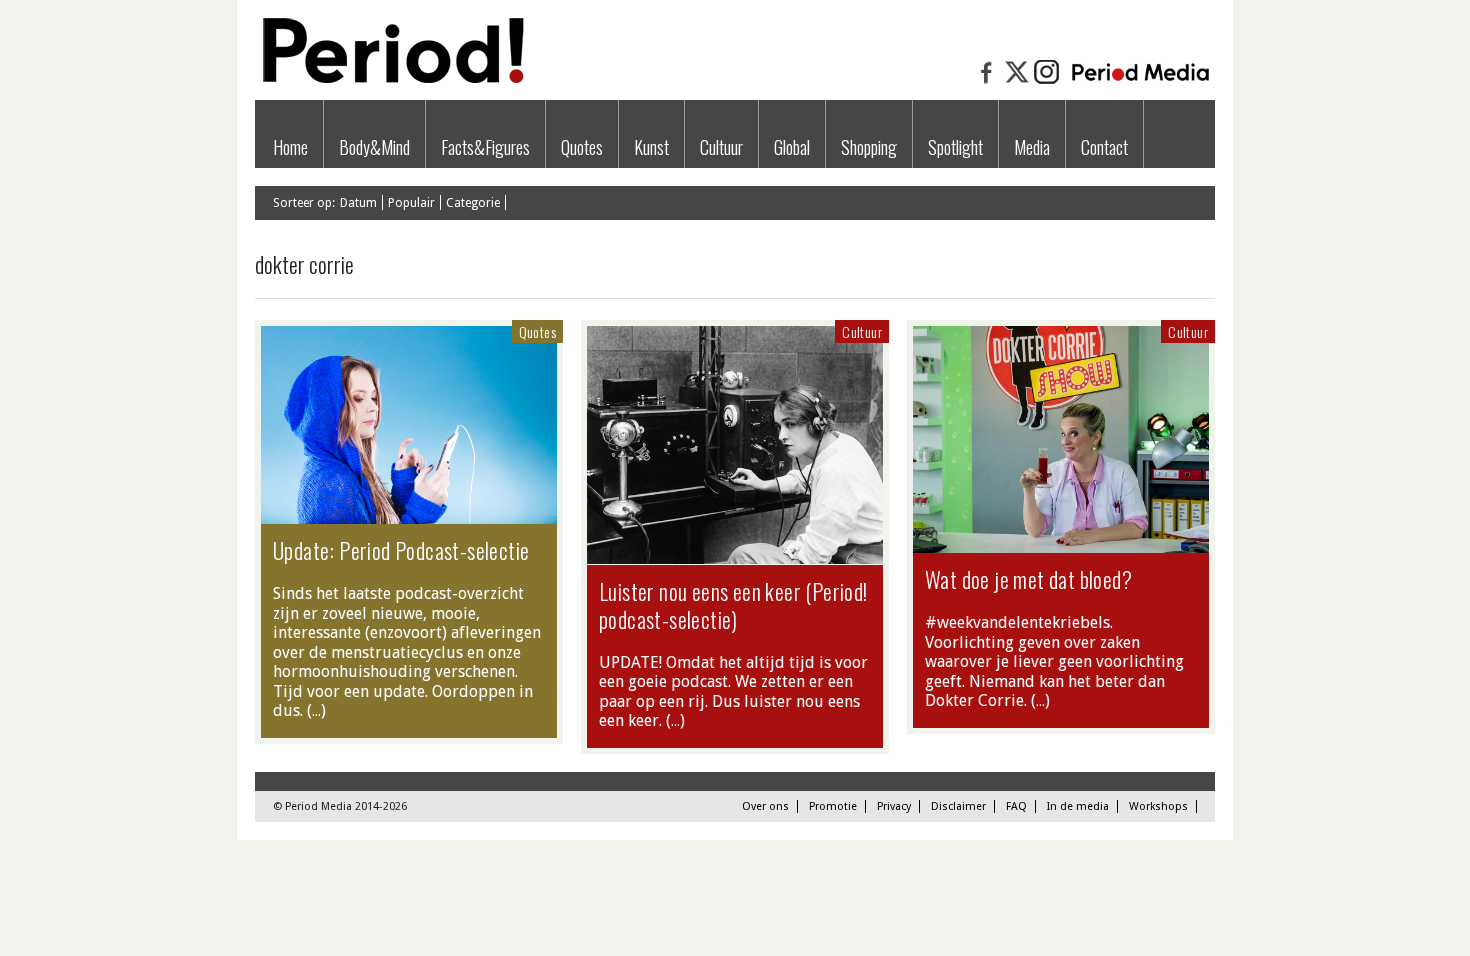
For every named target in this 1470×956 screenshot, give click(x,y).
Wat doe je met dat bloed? (1028, 579)
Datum (358, 203)
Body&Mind (374, 147)
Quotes (582, 147)
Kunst (651, 147)
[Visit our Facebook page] (987, 82)
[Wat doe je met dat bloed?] (1061, 543)
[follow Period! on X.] (1017, 82)
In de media (1078, 806)
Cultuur (721, 147)
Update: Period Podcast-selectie (401, 550)
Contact (1104, 147)
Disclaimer (958, 806)
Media (1032, 147)
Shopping (869, 147)
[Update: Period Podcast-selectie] (409, 514)
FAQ (1016, 806)
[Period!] (390, 78)
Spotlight (955, 147)
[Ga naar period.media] (1140, 82)
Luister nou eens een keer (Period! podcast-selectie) (733, 605)
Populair (411, 203)
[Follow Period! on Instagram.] (1047, 82)
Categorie (473, 203)
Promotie (833, 806)
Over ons (765, 806)
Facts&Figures (485, 147)
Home (290, 147)
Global (792, 147)
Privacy (894, 806)
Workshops (1158, 806)
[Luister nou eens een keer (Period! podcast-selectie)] (735, 554)
